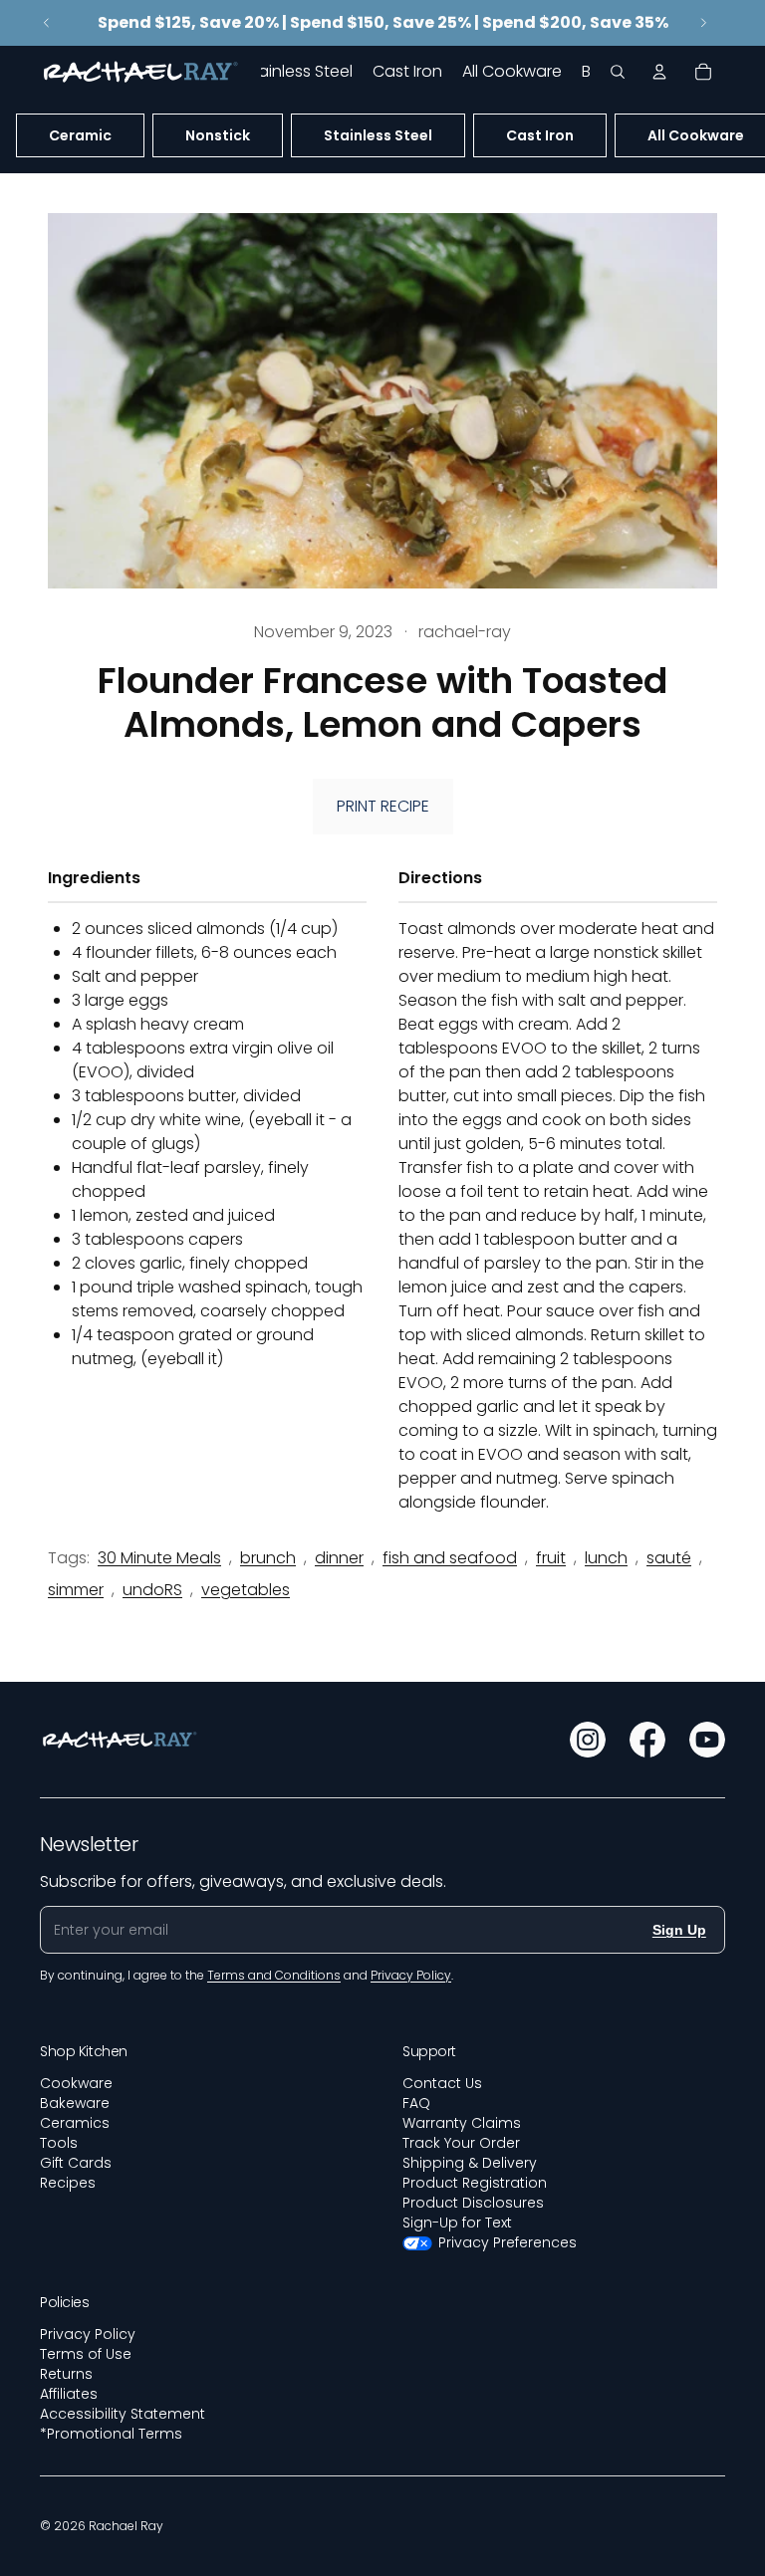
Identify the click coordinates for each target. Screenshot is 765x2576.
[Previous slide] (47, 23)
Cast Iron (540, 135)
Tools (59, 2143)
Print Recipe (383, 806)
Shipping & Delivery (470, 2163)
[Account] (659, 72)
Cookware (76, 2083)
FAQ (416, 2103)
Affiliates (69, 2394)
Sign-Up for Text (457, 2223)
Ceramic (80, 135)
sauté (669, 1558)
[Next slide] (703, 23)
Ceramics (75, 2123)
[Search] (618, 72)
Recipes (68, 2183)
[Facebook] (647, 1740)
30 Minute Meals (159, 1558)
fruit (551, 1558)
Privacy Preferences (508, 2242)
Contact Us (442, 2083)
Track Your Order (461, 2143)
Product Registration (475, 2183)
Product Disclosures (473, 2203)
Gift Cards (76, 2163)
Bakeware (75, 2103)
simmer (76, 1590)
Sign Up (679, 1930)
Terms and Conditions (274, 1975)
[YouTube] (707, 1740)
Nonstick (218, 135)
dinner (339, 1558)
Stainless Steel (378, 135)
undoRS (152, 1590)
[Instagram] (588, 1740)
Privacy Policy (88, 2334)
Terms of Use (86, 2354)
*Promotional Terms (111, 2434)
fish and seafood (450, 1558)
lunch (606, 1558)
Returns (66, 2374)
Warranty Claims (462, 2123)
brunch (268, 1558)
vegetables (246, 1590)
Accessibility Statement (123, 2414)
